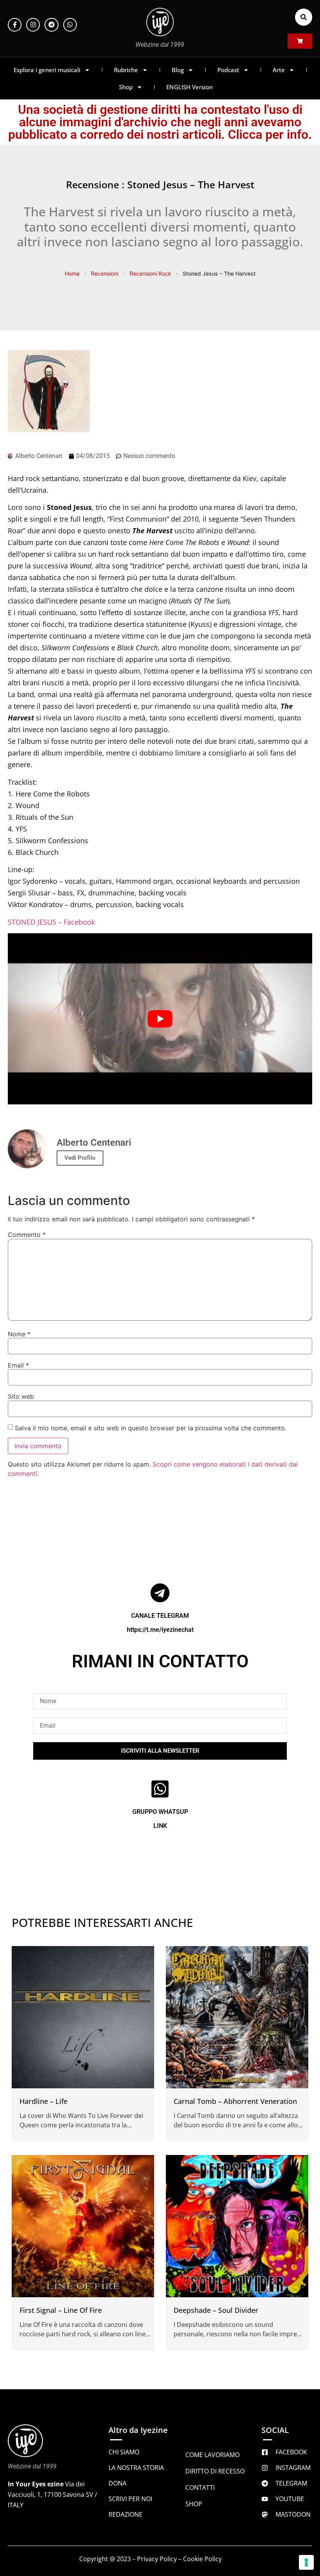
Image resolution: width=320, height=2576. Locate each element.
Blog (178, 70)
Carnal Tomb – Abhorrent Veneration (235, 2101)
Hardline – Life (44, 2101)
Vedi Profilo (80, 1158)
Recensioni (105, 273)
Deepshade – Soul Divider (216, 2310)
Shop (126, 87)
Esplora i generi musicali (47, 70)
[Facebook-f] (15, 25)
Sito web (21, 1396)
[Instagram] (33, 25)
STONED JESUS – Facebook (51, 922)
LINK (160, 1826)
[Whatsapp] (70, 25)
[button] (304, 17)
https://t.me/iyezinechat (160, 1630)
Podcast (228, 70)
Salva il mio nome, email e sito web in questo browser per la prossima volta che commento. (151, 1428)
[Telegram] (51, 25)
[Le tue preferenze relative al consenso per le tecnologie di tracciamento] (306, 2562)
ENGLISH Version (189, 87)
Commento (27, 1235)
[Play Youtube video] (160, 1019)
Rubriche (126, 70)
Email (18, 1365)
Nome (19, 1334)
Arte (279, 70)
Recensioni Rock (150, 273)
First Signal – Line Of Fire (61, 2310)
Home (72, 273)
